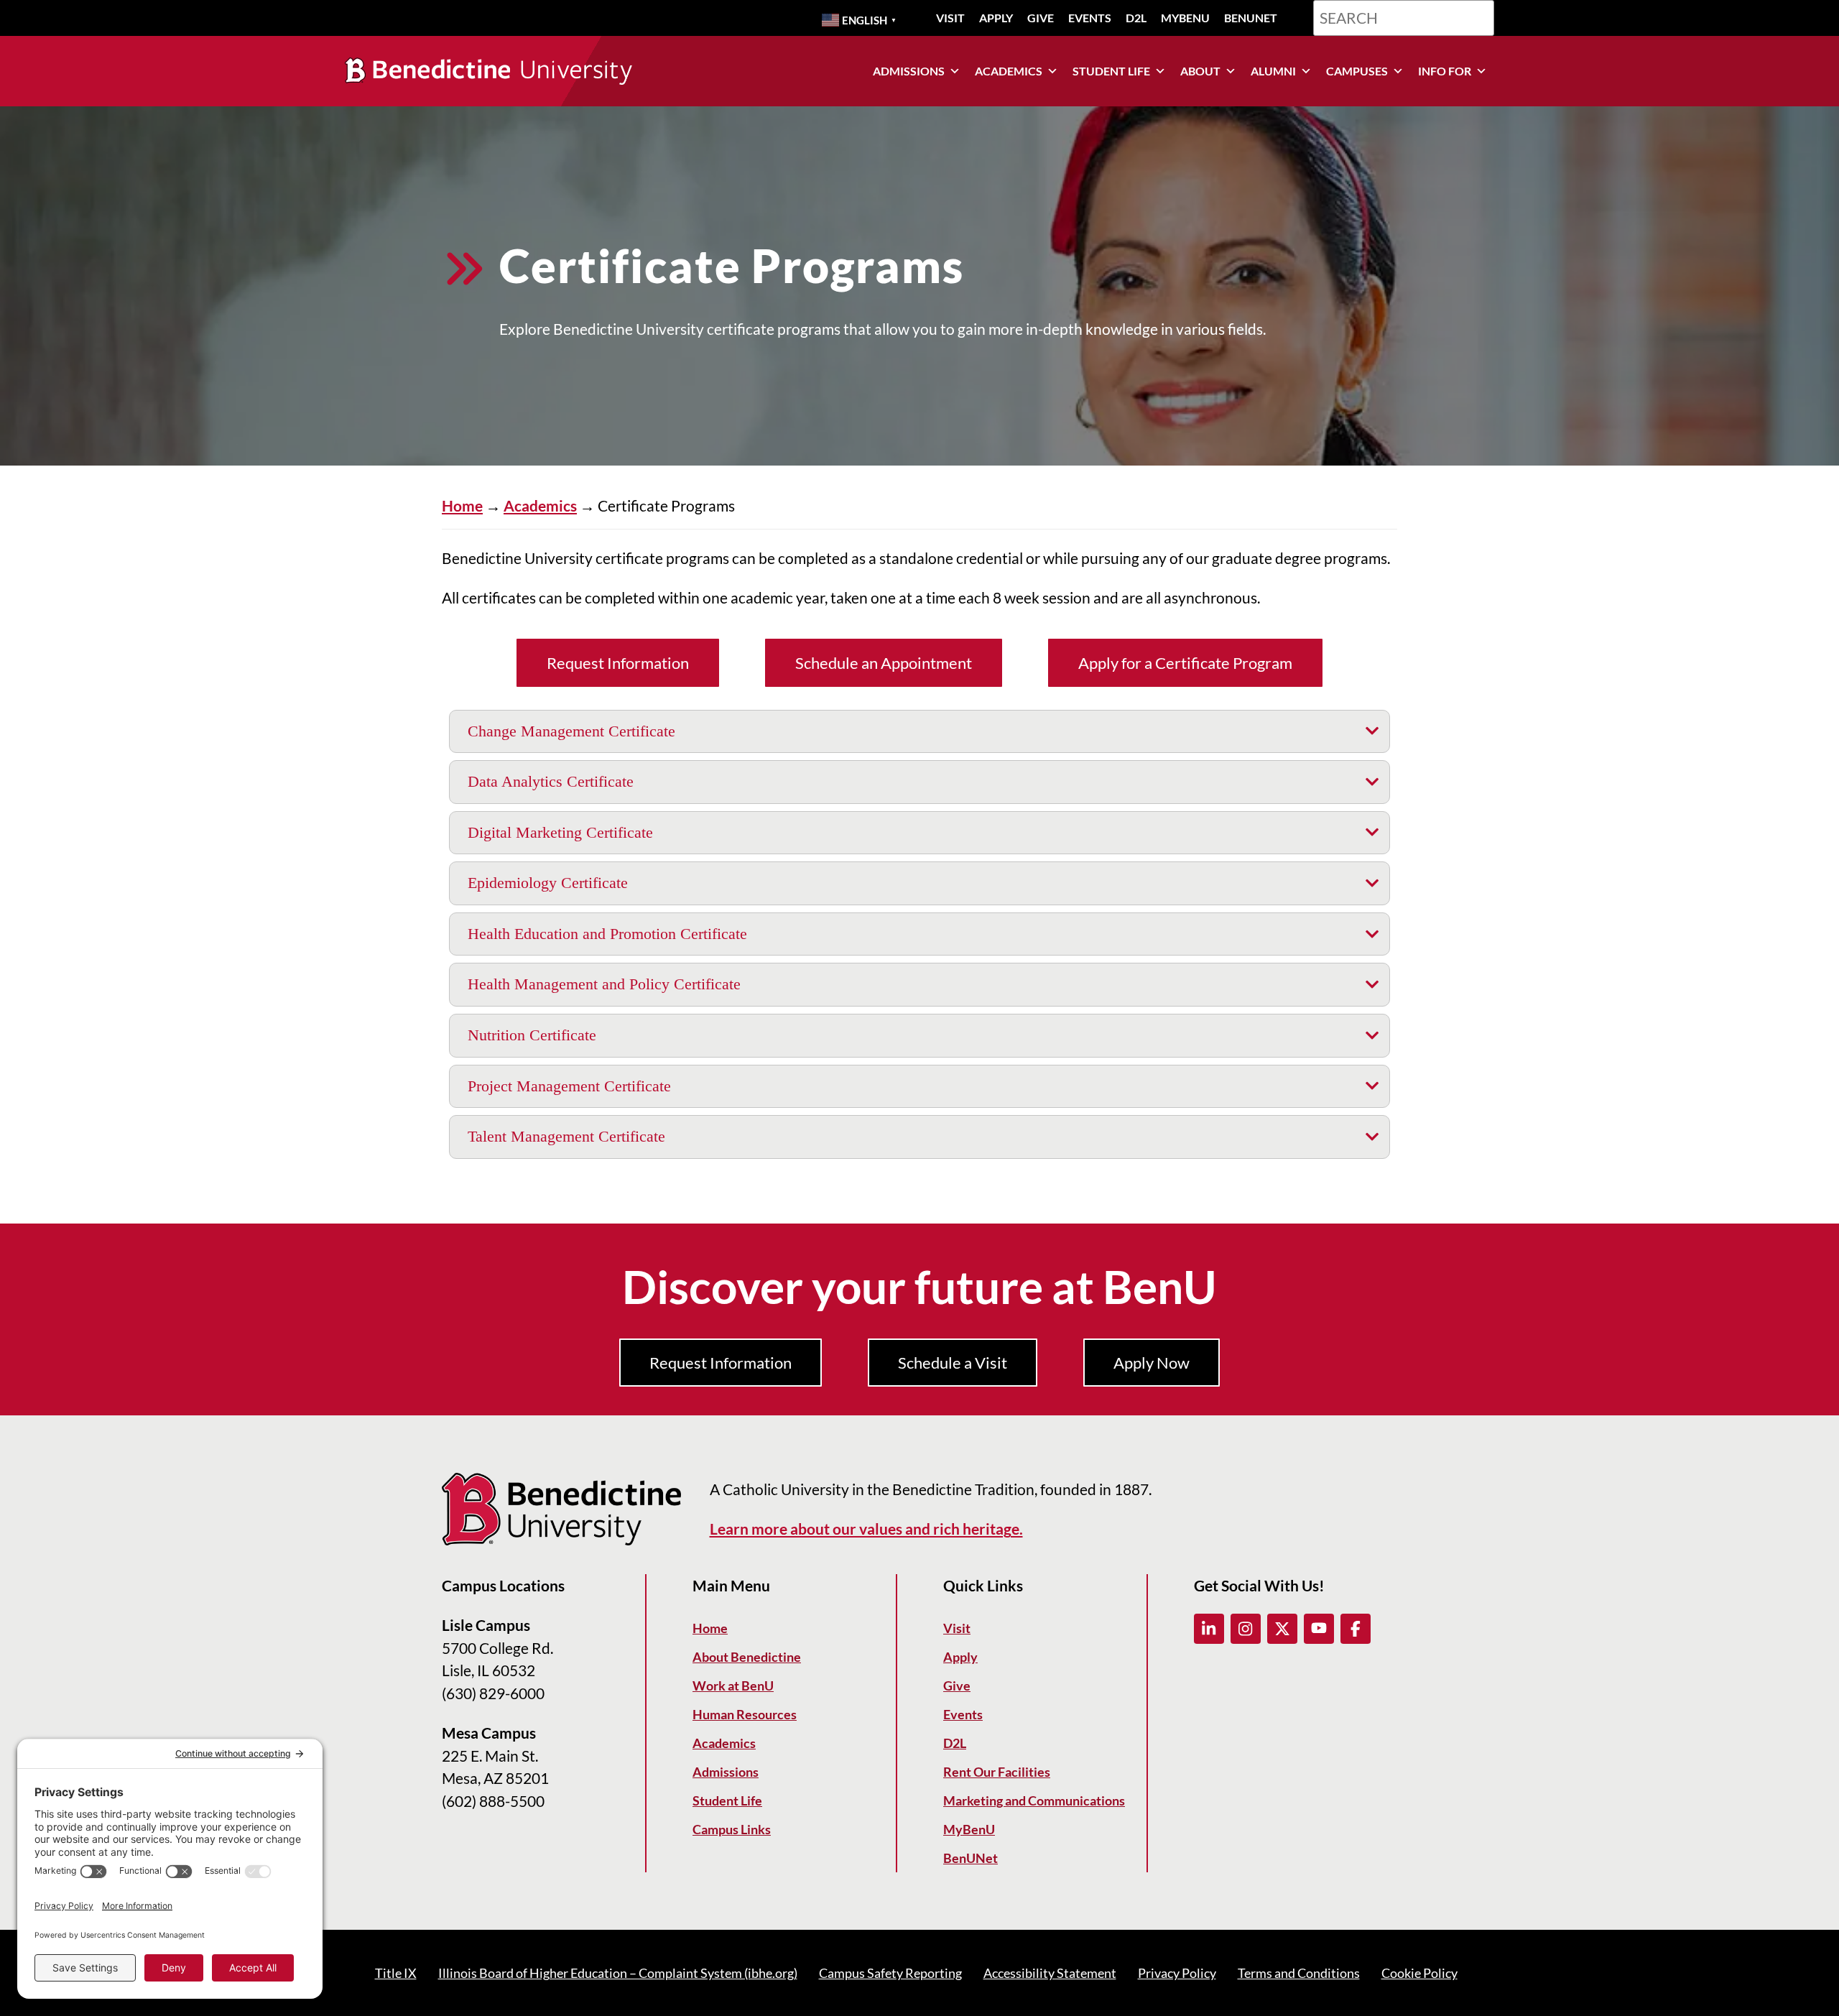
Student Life (1111, 71)
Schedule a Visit (953, 1363)
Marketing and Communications (1034, 1800)
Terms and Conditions (1299, 1973)
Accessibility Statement (1050, 1973)
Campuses (1357, 71)
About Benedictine (747, 1657)
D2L (1136, 18)
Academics (1009, 71)
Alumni (1273, 71)
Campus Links (732, 1829)
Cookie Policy (1419, 1973)
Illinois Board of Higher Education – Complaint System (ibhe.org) (618, 1973)
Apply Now (1152, 1363)
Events (1090, 18)
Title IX (396, 1973)
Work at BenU (733, 1686)
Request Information (618, 663)
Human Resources (745, 1714)
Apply (996, 18)
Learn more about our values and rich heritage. (866, 1529)
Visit (950, 18)
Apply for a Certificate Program (1185, 663)
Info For (1445, 71)
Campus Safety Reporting (890, 1973)
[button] (1209, 1629)
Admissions (909, 71)
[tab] (919, 732)
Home (462, 505)
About (1200, 71)
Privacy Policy (1177, 1973)
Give (1041, 18)
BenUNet (1251, 18)
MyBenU (1185, 18)
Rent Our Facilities (997, 1772)
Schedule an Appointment (884, 663)
